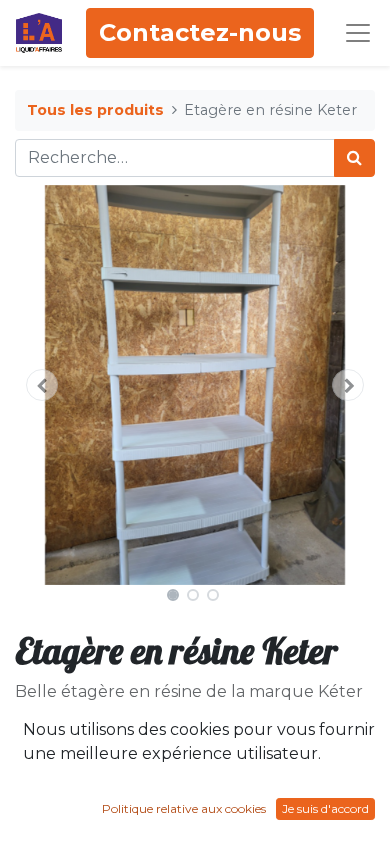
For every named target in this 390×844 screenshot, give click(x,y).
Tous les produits (95, 110)
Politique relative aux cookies (184, 808)
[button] (42, 385)
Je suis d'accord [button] (325, 808)
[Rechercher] (354, 158)
